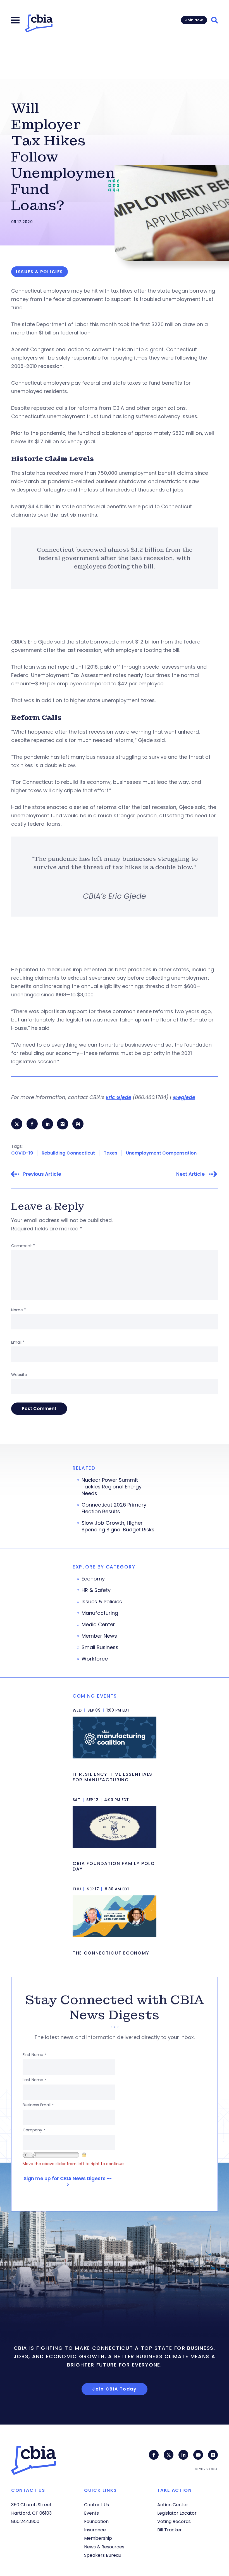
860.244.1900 (25, 2521)
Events (91, 2513)
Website (19, 1375)
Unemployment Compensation (161, 1153)
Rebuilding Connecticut (68, 1153)
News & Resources (104, 2547)
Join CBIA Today (115, 2389)
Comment (23, 1246)
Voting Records (174, 2521)
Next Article (190, 1174)
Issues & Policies (102, 1602)
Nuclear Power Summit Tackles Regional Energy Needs (112, 1487)
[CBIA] (39, 23)
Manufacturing (100, 1613)
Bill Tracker (170, 2530)
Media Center (98, 1625)
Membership (98, 2538)
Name (19, 1310)
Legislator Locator (177, 2513)
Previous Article (42, 1174)
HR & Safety (96, 1590)
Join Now (194, 20)
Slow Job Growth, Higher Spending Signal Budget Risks (118, 1526)
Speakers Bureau (103, 2555)
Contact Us (96, 2505)
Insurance (95, 2530)
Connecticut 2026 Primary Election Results (114, 1508)
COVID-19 (22, 1153)
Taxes (110, 1153)
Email (18, 1342)
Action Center (173, 2505)
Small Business (100, 1647)
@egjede (184, 1097)
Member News (99, 1636)
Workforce (95, 1659)
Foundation (96, 2521)
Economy (93, 1579)
